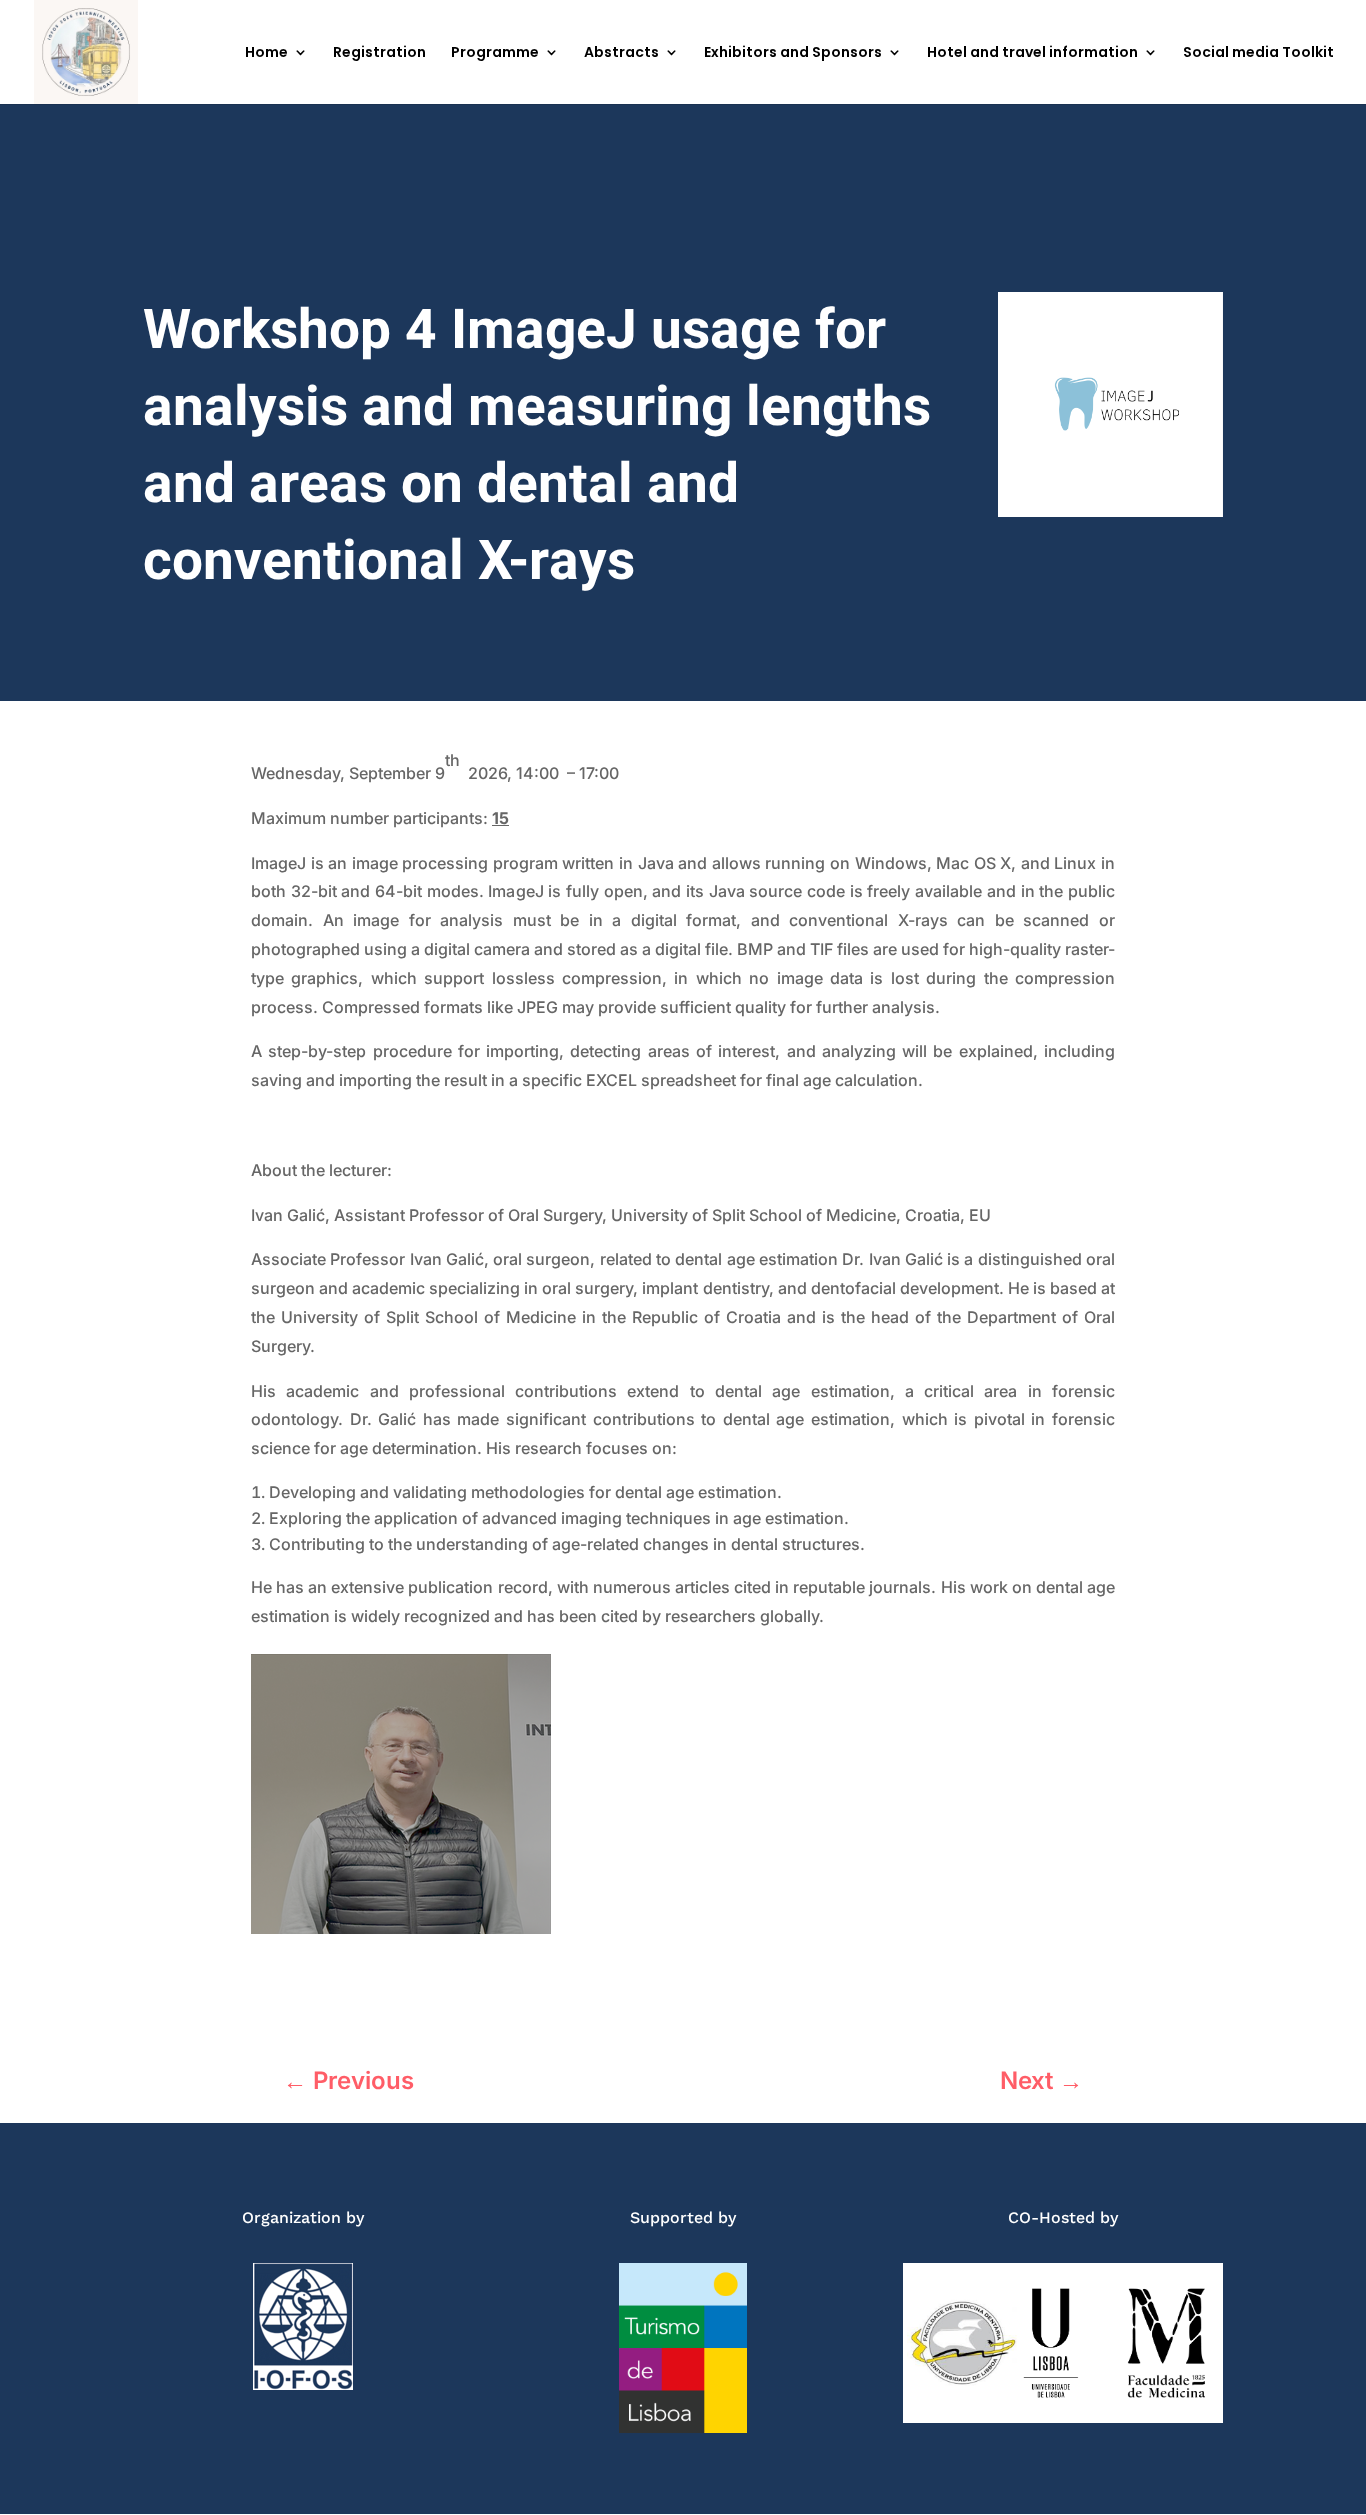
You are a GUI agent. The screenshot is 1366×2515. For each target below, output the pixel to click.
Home (266, 53)
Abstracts (621, 53)
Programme (495, 53)
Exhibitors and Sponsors (793, 53)
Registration (379, 53)
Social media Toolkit (1258, 53)
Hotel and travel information (1032, 53)
